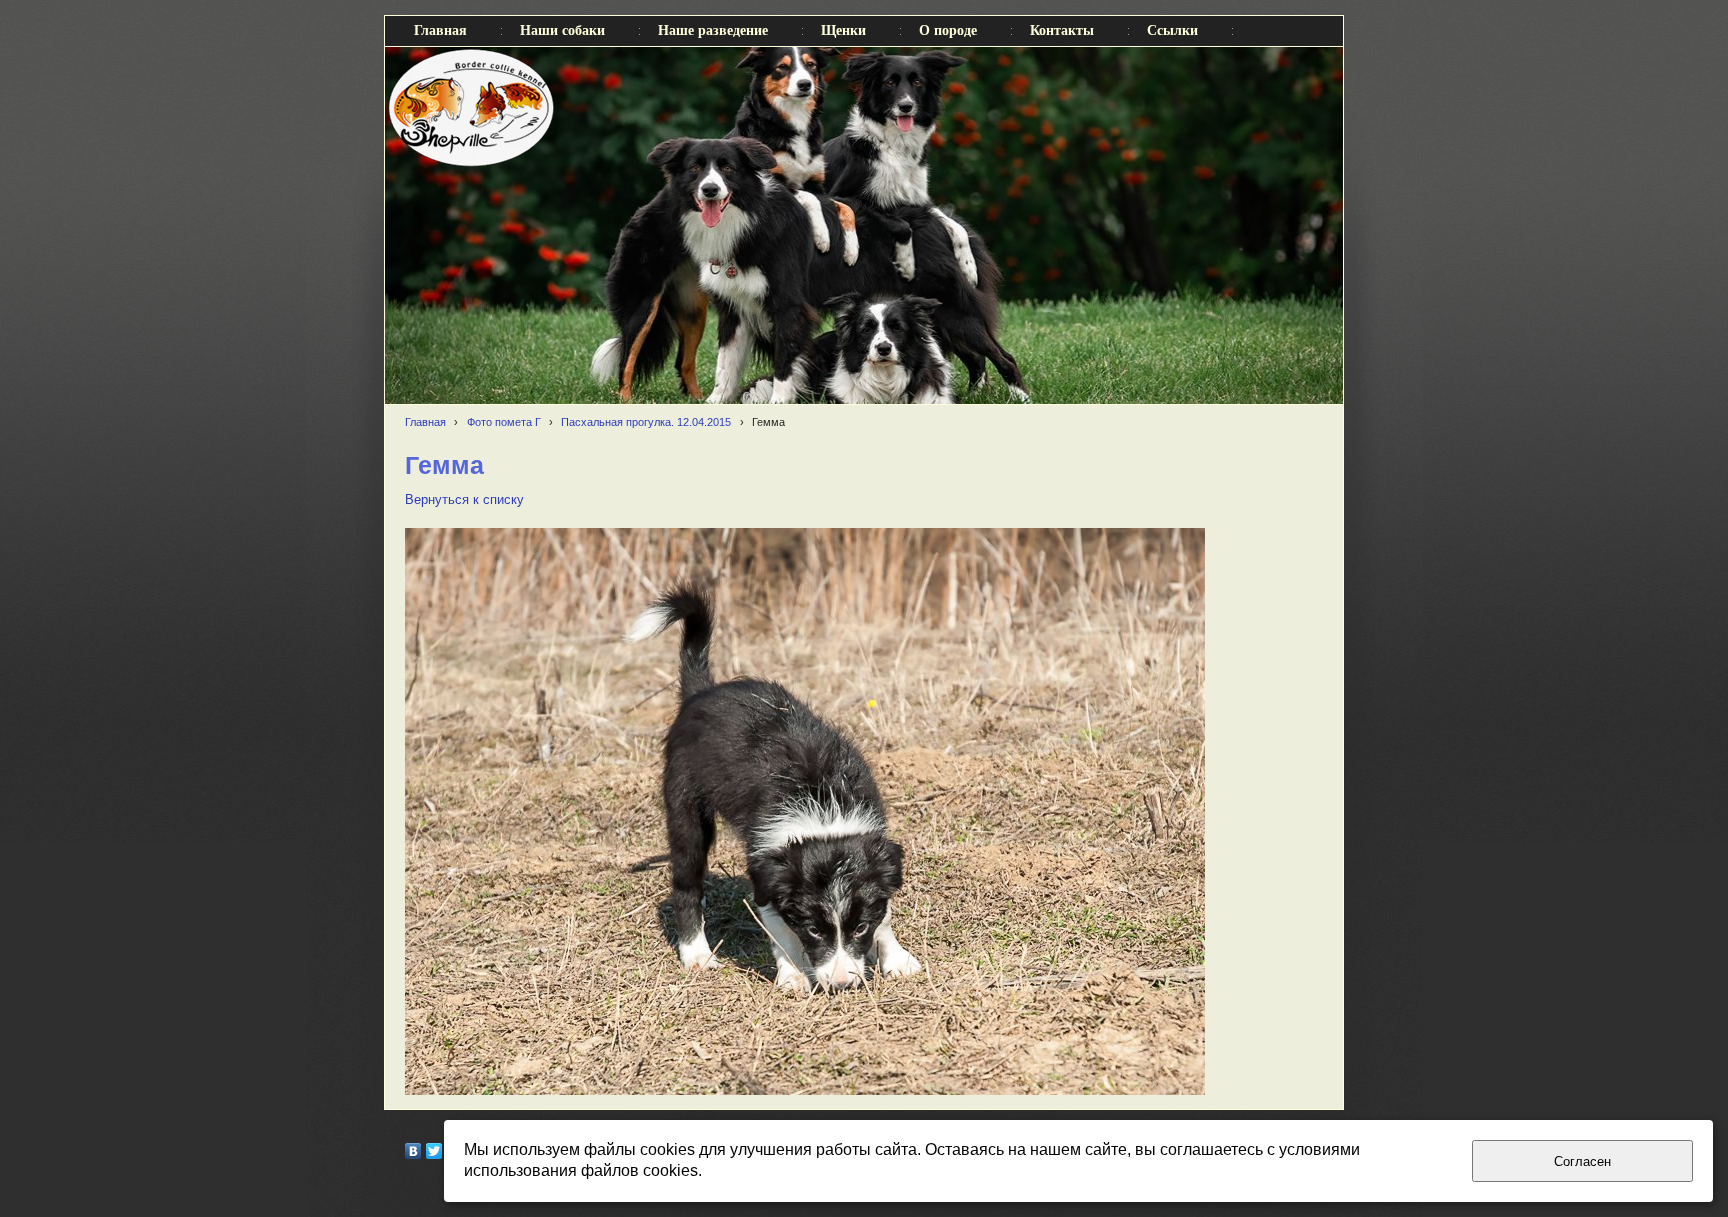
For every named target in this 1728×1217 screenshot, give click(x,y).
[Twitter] (434, 1151)
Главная (425, 422)
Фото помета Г (504, 422)
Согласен (1582, 1161)
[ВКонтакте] (413, 1151)
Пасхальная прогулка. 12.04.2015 (646, 422)
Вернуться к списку (464, 500)
